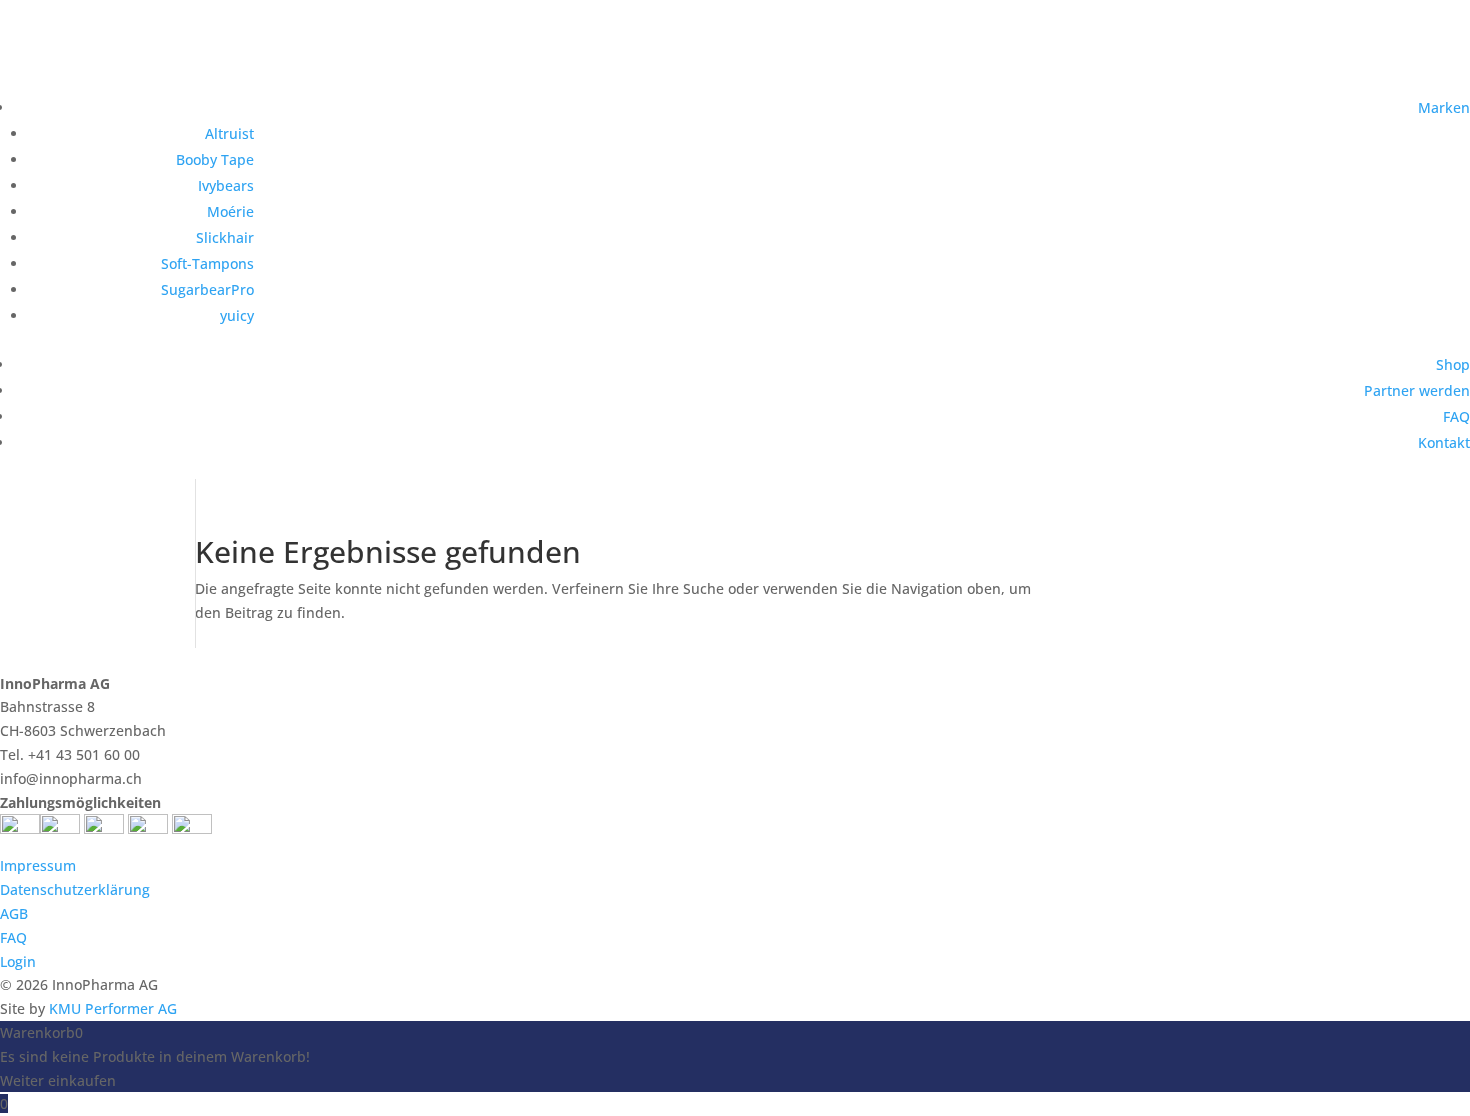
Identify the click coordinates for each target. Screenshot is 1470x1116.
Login (18, 961)
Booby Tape (215, 159)
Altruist (229, 133)
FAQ (1456, 416)
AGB (14, 913)
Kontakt (1444, 442)
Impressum (38, 865)
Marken (1444, 107)
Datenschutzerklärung (75, 889)
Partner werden (1417, 390)
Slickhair (225, 237)
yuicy (237, 315)
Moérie (230, 211)
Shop (1453, 364)
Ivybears (226, 185)
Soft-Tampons (207, 263)
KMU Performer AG (113, 1008)
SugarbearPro (207, 289)
